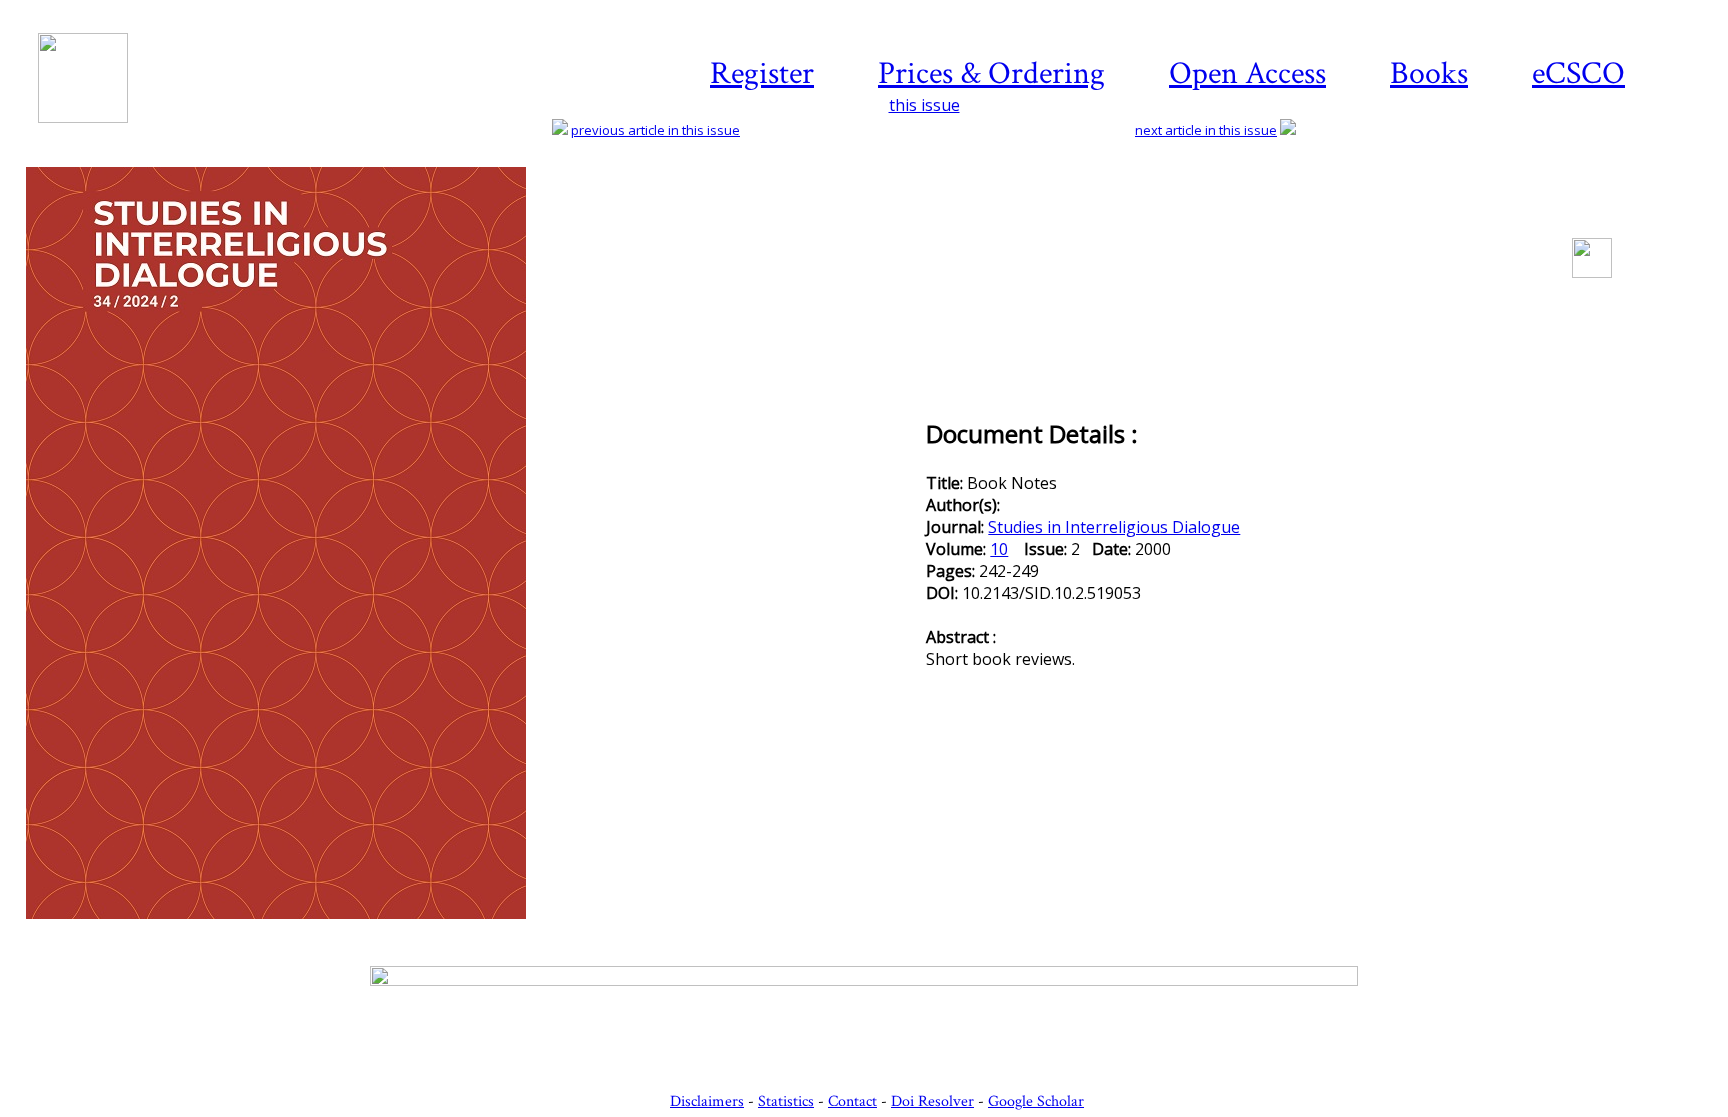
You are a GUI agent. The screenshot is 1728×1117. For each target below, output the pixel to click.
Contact (852, 1101)
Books (1429, 73)
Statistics (786, 1101)
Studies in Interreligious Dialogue (1114, 527)
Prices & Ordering (991, 73)
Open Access (1247, 73)
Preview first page (474, 930)
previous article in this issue (655, 130)
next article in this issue (1206, 130)
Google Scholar (1036, 1101)
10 (999, 549)
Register (762, 73)
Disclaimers (707, 1101)
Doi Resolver (932, 1101)
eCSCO (1578, 73)
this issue (924, 105)
